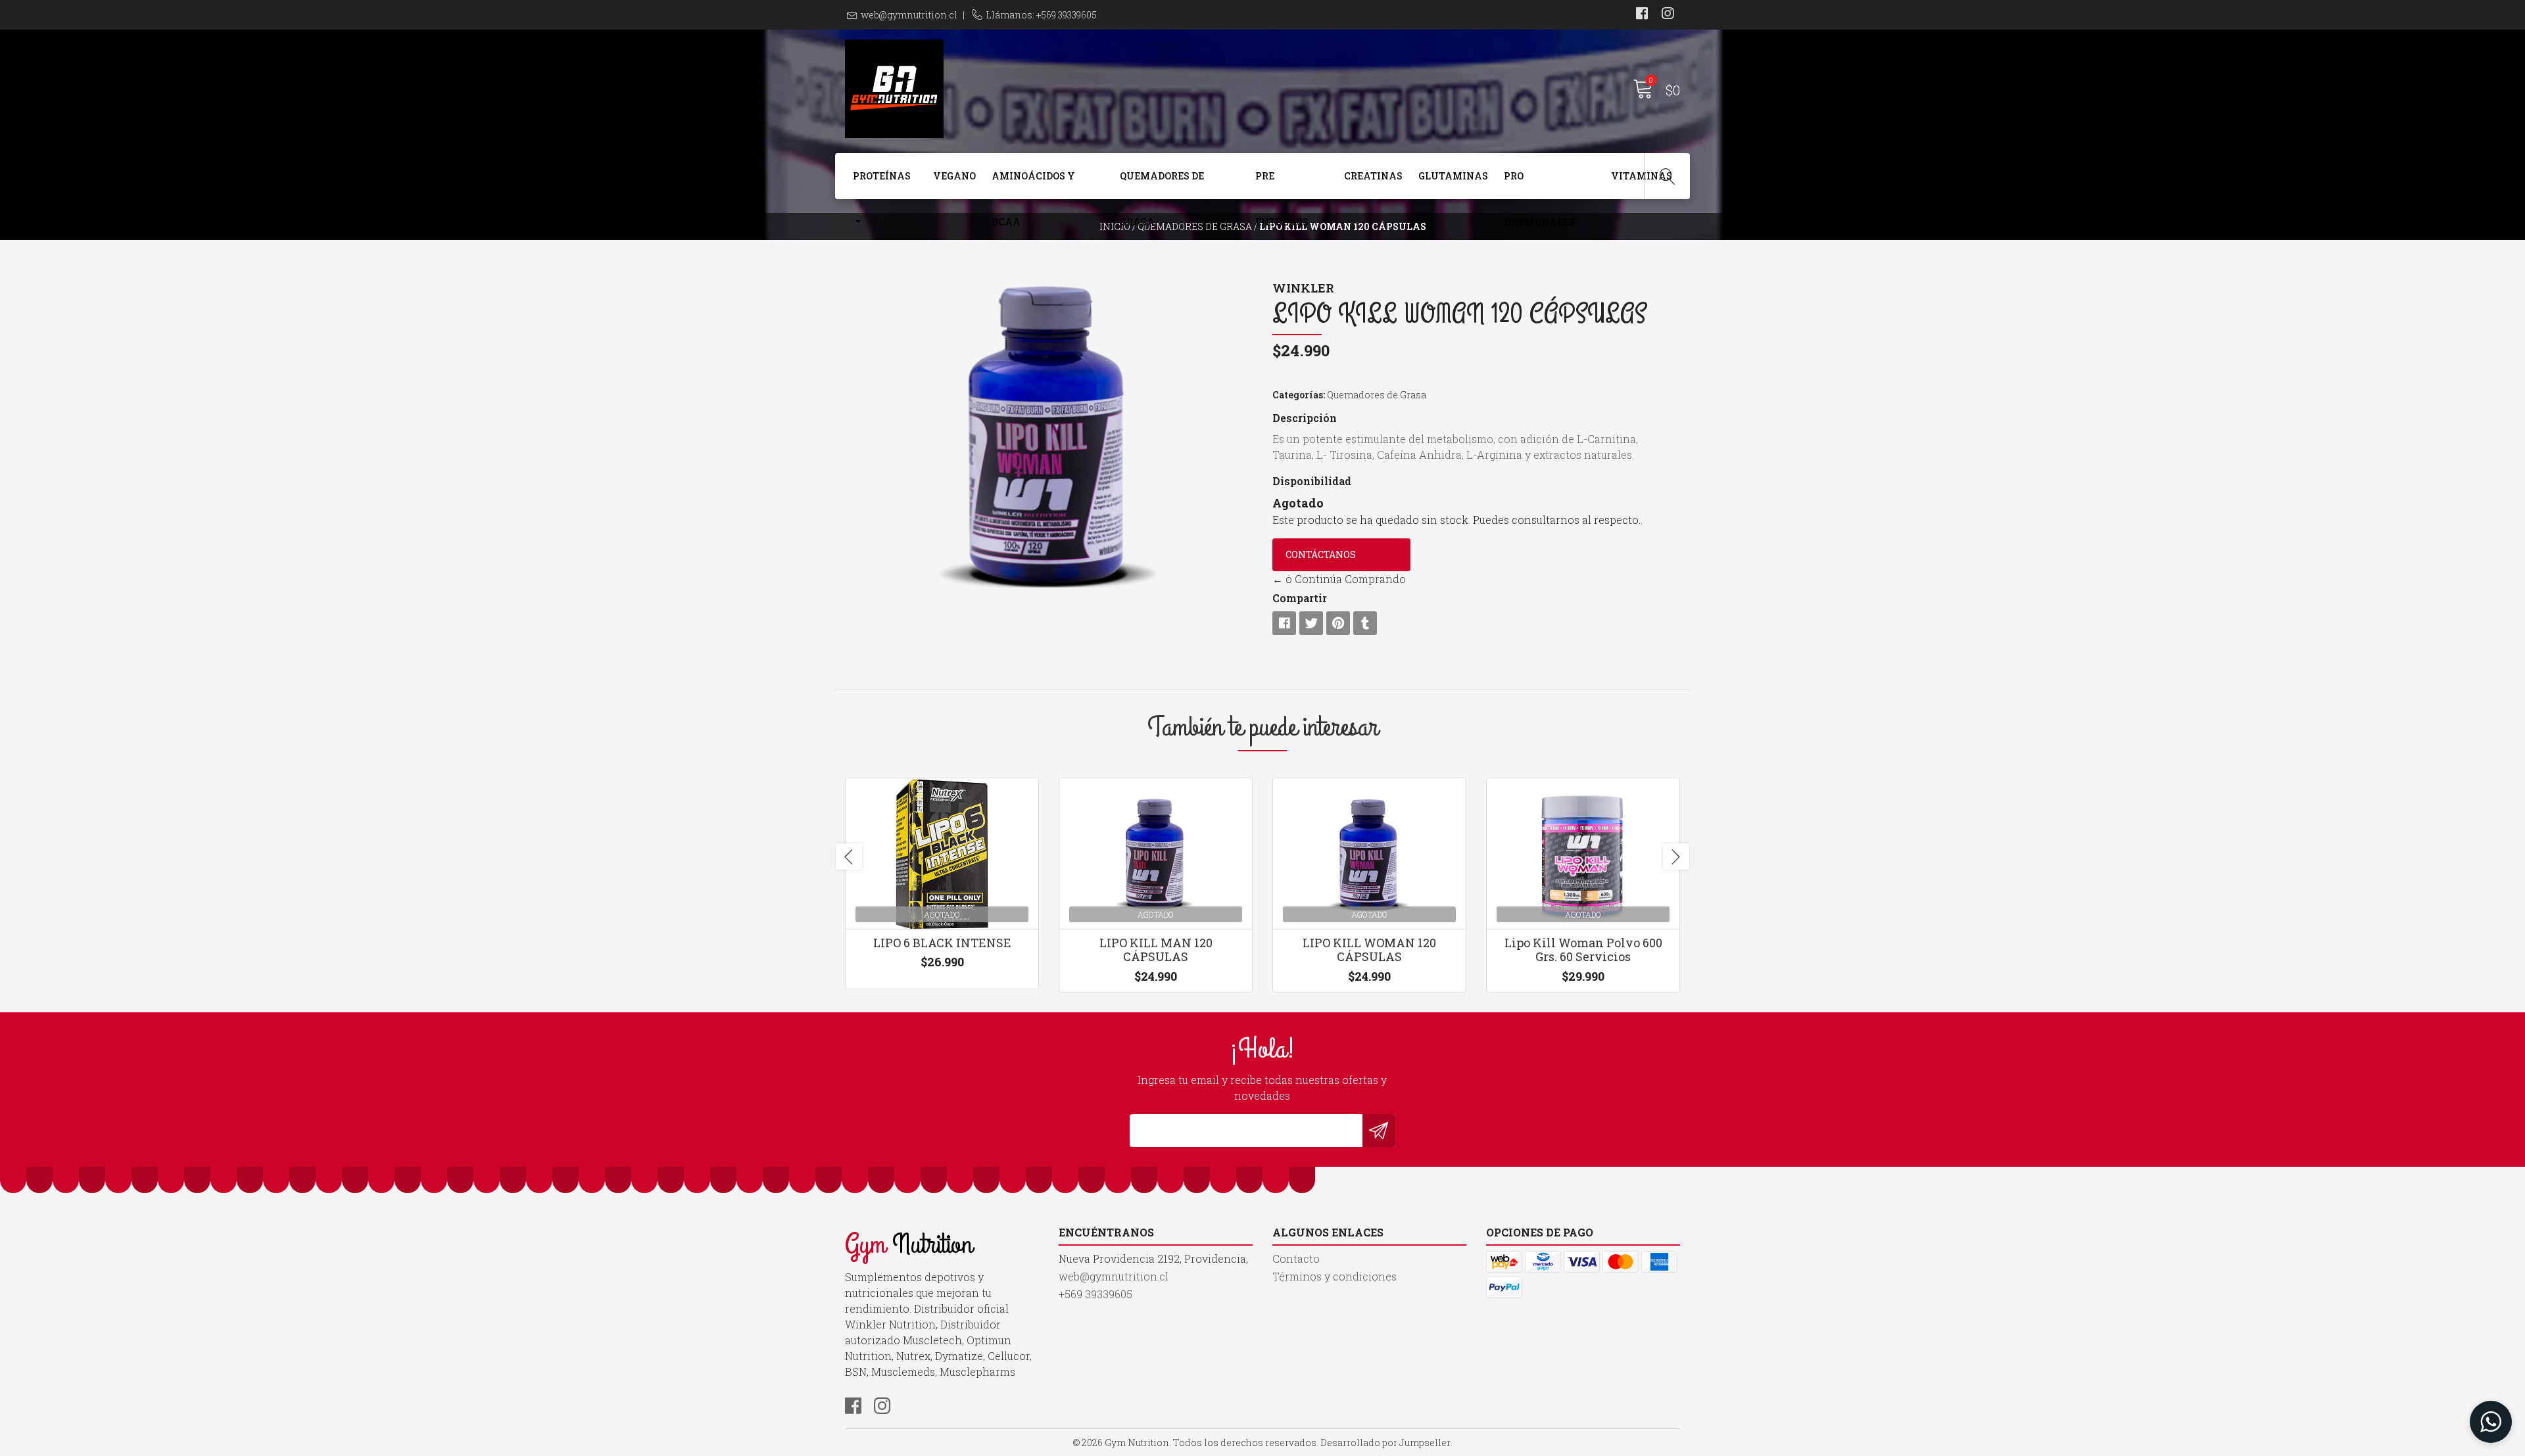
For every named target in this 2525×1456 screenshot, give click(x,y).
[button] (2491, 1422)
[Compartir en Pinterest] (1338, 623)
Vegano (954, 176)
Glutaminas (1453, 176)
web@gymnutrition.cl (909, 15)
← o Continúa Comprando (1339, 579)
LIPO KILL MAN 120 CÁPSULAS (1156, 950)
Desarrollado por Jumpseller (1385, 1443)
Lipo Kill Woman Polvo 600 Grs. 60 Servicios (1583, 950)
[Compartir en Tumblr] (1365, 623)
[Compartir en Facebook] (1284, 623)
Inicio (1115, 226)
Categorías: (1299, 395)
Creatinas (1373, 176)
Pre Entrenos (1282, 184)
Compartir (1300, 598)
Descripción (1305, 418)
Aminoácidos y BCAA (1033, 184)
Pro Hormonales (1539, 184)
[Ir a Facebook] (1642, 15)
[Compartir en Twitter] (1311, 623)
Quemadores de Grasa (1162, 184)
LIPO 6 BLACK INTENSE (942, 943)
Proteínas (882, 176)
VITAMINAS (1642, 176)
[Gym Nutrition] (1054, 89)
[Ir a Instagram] (1668, 15)
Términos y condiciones (1335, 1276)
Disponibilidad (1312, 481)
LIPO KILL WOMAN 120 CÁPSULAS (1369, 950)
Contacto (1296, 1258)
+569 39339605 (1095, 1294)
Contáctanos (1321, 554)
